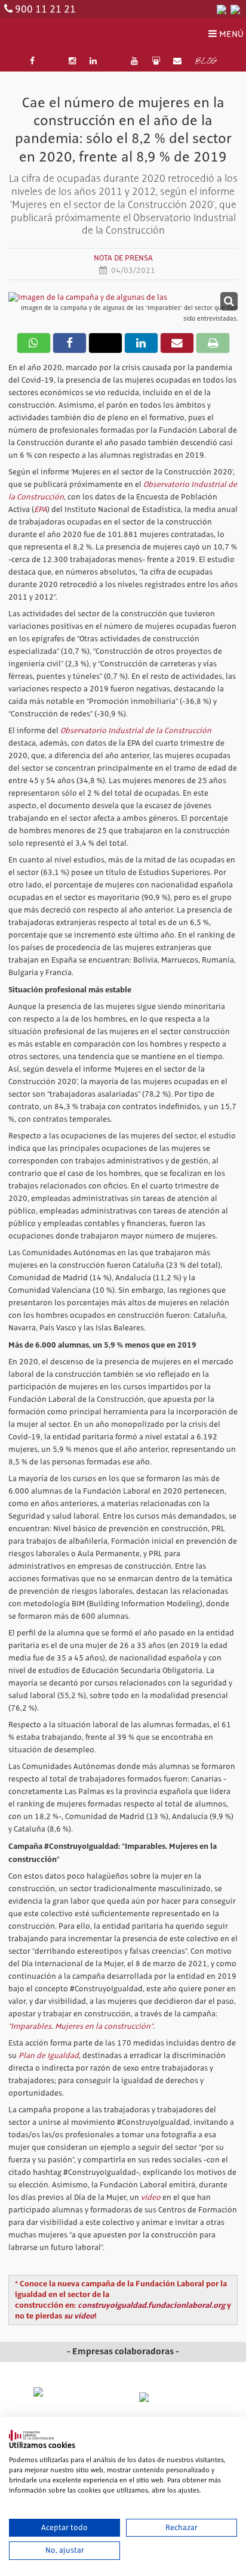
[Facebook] (32, 61)
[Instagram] (73, 61)
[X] (52, 61)
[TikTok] (114, 61)
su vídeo (79, 2316)
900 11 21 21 (45, 10)
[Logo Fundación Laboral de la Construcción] (62, 35)
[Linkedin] (93, 61)
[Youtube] (134, 61)
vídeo (151, 2198)
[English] (235, 9)
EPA (41, 510)
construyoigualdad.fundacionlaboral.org (151, 2305)
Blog (206, 62)
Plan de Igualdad (49, 2056)
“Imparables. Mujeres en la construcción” (81, 2026)
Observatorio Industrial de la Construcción (136, 731)
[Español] (222, 9)
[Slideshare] (156, 61)
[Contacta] (177, 61)
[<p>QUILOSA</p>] (176, 2397)
